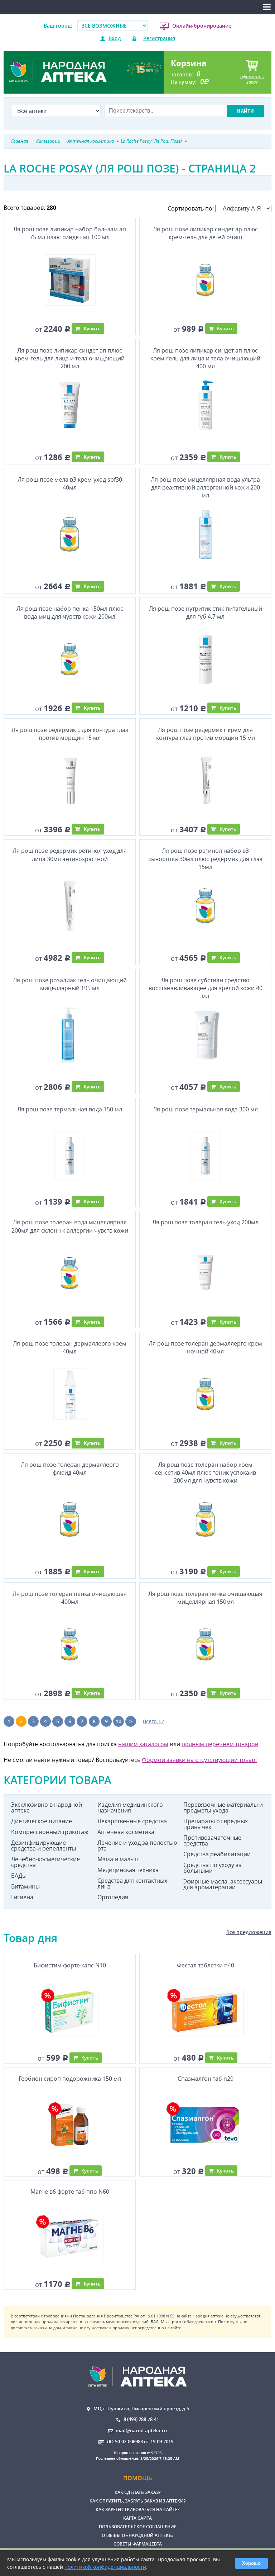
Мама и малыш (119, 1859)
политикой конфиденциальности (105, 2567)
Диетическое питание (42, 1821)
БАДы (19, 1876)
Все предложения (249, 1932)
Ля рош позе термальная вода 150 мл (70, 1109)
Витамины (25, 1886)
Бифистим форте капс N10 (70, 1965)
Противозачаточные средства (212, 1840)
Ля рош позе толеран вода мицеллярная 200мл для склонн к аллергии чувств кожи (70, 1226)
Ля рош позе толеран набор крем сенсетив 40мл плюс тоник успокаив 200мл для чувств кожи (206, 1473)
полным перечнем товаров (220, 1744)
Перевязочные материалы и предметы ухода (223, 1807)
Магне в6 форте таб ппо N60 (70, 2192)
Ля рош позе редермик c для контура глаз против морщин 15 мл (70, 734)
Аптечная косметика (126, 1832)
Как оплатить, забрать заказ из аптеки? (137, 2501)
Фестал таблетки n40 (206, 1965)
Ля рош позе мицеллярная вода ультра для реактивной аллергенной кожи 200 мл (205, 488)
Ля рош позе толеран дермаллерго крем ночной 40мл (205, 1347)
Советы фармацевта (138, 2544)
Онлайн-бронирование (202, 26)
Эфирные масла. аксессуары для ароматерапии (223, 1884)
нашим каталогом (143, 1744)
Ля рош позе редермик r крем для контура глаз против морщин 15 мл (206, 734)
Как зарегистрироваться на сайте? (137, 2509)
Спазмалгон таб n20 (206, 2079)
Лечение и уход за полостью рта (137, 1845)
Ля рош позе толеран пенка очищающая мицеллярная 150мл (205, 1598)
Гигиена (22, 1897)
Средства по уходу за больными (213, 1868)
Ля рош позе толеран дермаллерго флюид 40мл (70, 1469)
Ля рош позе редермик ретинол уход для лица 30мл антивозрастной (70, 855)
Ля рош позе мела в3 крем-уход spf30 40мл (70, 483)
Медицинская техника (128, 1870)
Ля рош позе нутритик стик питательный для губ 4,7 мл (206, 613)
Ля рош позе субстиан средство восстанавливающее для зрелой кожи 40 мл (206, 988)
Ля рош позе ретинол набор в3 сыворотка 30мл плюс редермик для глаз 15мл (205, 859)
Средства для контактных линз (132, 1883)
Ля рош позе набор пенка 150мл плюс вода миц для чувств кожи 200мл (70, 613)
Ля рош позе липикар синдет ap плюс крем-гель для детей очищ (205, 233)
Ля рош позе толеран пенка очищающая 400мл (70, 1598)
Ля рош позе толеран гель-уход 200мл (205, 1222)
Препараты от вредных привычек (216, 1824)
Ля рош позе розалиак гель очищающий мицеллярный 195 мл (70, 984)
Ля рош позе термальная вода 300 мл (205, 1109)
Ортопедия (113, 1897)
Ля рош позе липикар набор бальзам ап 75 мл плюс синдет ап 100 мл (70, 233)
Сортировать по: (191, 208)
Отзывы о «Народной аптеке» (138, 2535)
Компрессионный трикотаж (50, 1832)
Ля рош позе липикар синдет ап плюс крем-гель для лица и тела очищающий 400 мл (205, 358)
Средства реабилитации (217, 1854)
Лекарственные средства (132, 1821)
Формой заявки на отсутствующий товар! (199, 1760)
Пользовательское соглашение (138, 2527)
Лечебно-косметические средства (45, 1862)
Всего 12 (153, 1721)
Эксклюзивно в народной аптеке (47, 1807)
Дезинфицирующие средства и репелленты (44, 1845)
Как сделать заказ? (137, 2492)
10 (119, 1721)
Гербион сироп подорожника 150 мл (70, 2079)
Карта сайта (137, 2518)
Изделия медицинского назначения (130, 1807)
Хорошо (251, 2563)
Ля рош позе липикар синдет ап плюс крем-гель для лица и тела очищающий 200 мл (70, 358)
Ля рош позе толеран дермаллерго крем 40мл (70, 1347)
